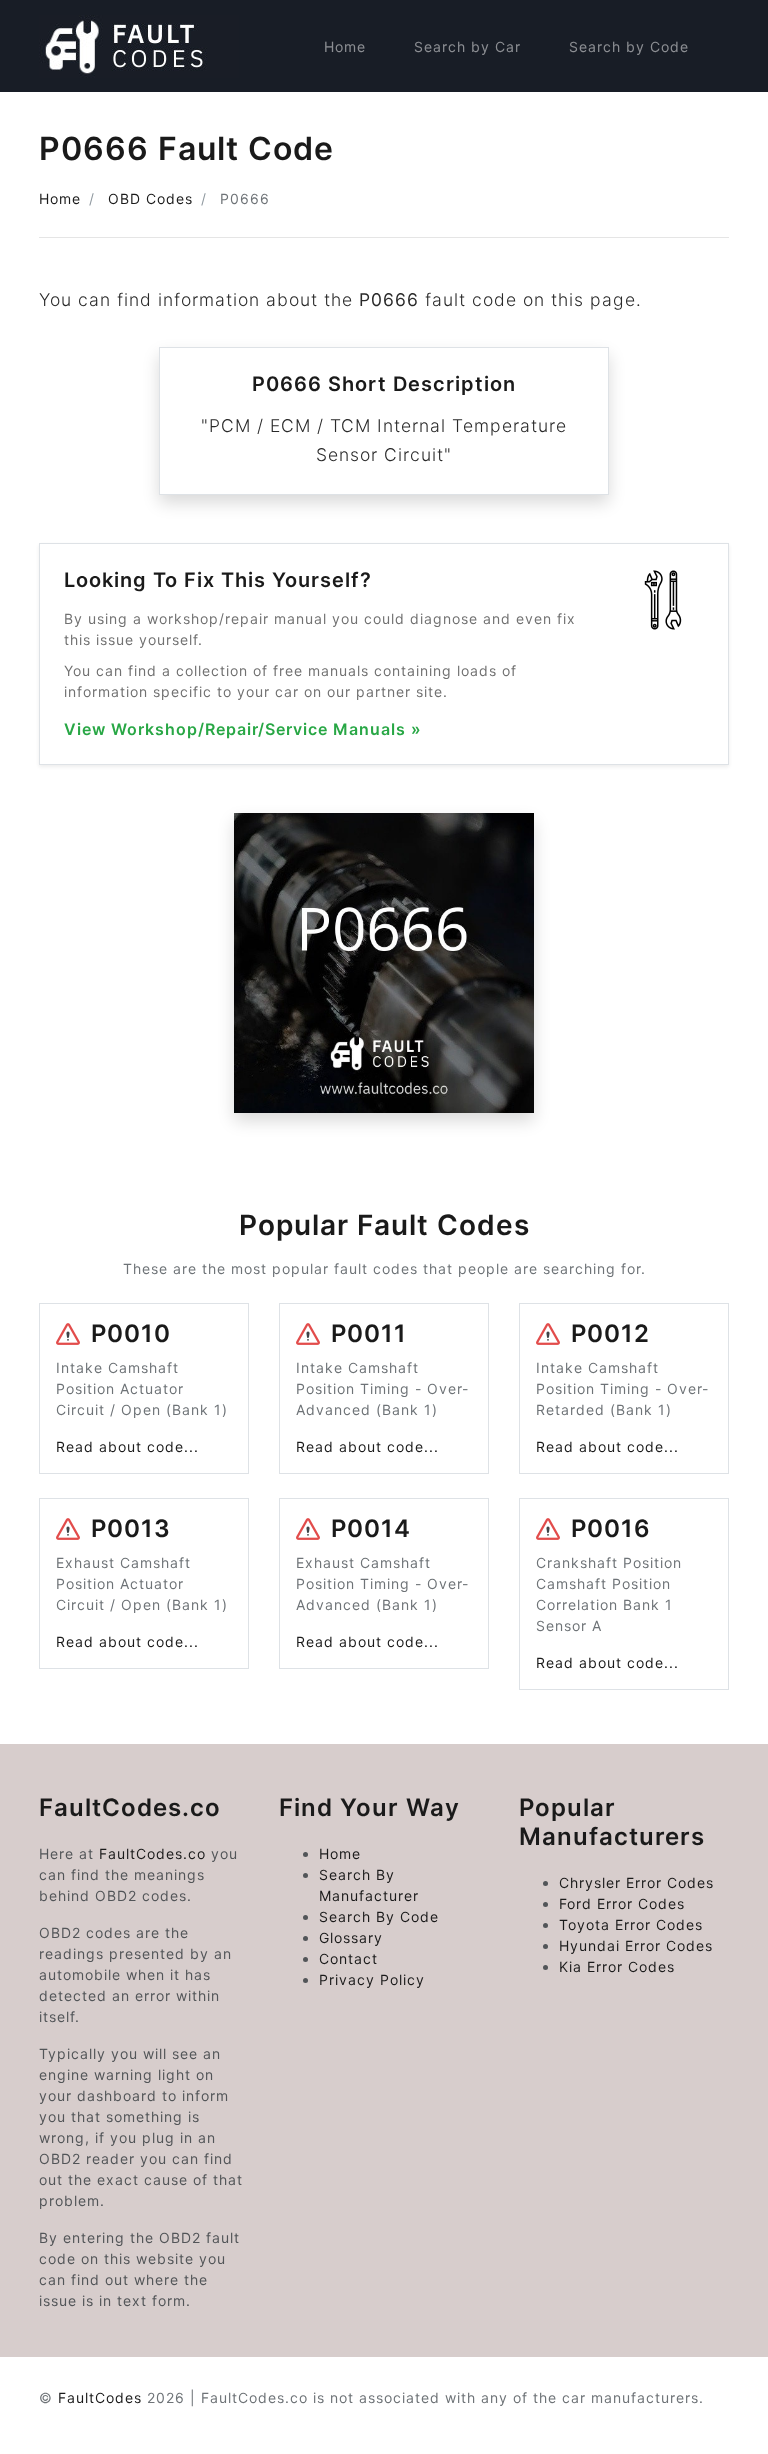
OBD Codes (150, 198)
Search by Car (467, 46)
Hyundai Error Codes (636, 1945)
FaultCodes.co (152, 1853)
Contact (348, 1958)
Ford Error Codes (622, 1903)
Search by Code (629, 46)
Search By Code (379, 1916)
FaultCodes (100, 2397)
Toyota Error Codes (631, 1924)
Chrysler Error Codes (636, 1882)
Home (345, 46)
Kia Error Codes (617, 1966)
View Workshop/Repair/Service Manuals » (243, 729)
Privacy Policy (372, 1979)
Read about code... (127, 1446)
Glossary (351, 1937)
